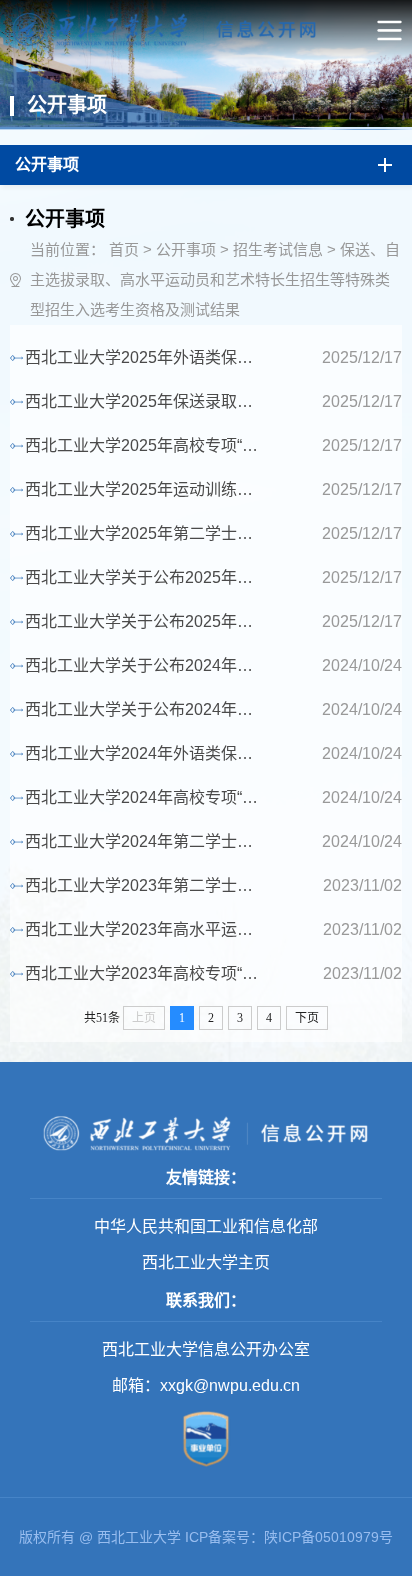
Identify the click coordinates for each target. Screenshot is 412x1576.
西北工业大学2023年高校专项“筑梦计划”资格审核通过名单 (146, 973)
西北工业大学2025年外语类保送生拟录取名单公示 (146, 357)
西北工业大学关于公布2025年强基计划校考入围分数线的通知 (146, 621)
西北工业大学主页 (206, 1262)
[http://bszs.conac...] (206, 1469)
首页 (124, 249)
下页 (307, 1018)
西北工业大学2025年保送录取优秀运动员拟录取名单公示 (146, 401)
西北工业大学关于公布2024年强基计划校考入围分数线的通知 (146, 665)
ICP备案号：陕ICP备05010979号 (289, 1537)
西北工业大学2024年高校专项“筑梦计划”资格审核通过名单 (146, 797)
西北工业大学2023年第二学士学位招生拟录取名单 (146, 885)
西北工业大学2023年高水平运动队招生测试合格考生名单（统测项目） (146, 929)
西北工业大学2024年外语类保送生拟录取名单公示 (146, 753)
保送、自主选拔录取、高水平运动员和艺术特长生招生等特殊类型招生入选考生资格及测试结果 (215, 279)
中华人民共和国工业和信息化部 (206, 1226)
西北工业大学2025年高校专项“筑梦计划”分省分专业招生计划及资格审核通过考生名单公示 (146, 445)
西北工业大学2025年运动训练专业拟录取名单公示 (146, 489)
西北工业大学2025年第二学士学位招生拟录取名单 (146, 533)
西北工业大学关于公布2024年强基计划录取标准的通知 (146, 709)
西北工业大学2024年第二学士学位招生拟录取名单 (146, 841)
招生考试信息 (278, 249)
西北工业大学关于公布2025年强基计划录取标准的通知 (146, 577)
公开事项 (186, 249)
